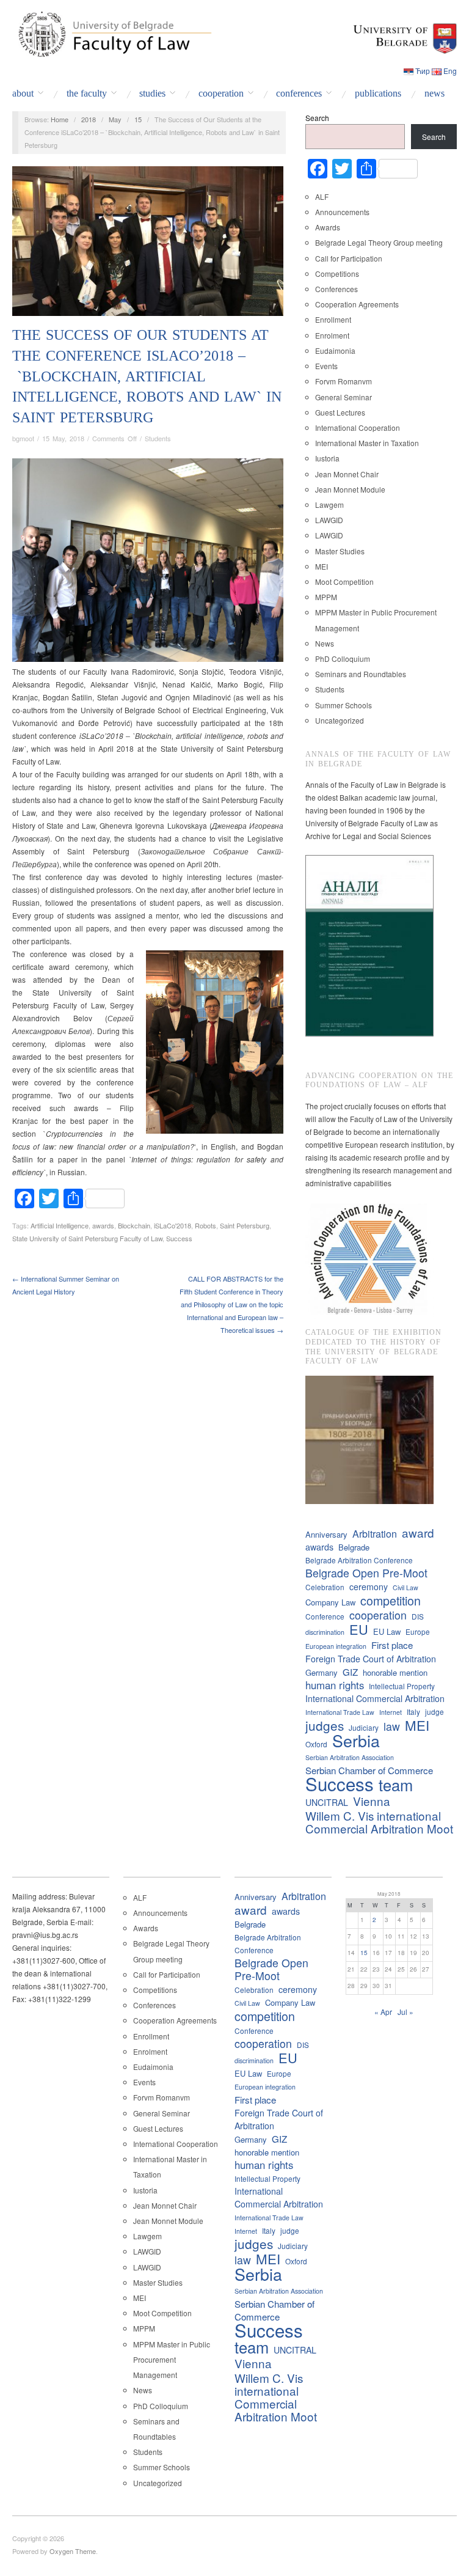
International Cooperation (358, 427)
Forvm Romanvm (344, 381)
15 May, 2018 (63, 438)
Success (179, 1238)
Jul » (405, 2012)
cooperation (378, 1615)
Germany (322, 1672)
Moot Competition (344, 582)
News (434, 94)
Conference (325, 1616)
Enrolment (332, 335)
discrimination (325, 1632)
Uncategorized (340, 720)
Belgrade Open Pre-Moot (366, 1573)
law (392, 1726)
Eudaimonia (335, 350)
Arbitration (375, 1534)
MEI (322, 566)
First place (392, 1645)
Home (60, 119)
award (418, 1532)
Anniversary (326, 1534)
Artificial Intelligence (60, 1225)
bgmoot (23, 438)
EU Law (387, 1631)
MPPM (326, 597)
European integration (336, 1646)
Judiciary (364, 1727)
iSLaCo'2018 (173, 1225)
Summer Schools (344, 705)
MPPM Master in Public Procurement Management (172, 2359)
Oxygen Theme (73, 2551)
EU (359, 1629)
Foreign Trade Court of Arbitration (371, 1659)
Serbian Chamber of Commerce (369, 1770)
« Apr (383, 2012)
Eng (450, 71)
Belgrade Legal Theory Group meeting (379, 242)
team (396, 1785)
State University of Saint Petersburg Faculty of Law (87, 1238)
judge (434, 1712)
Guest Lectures (340, 412)
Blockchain (134, 1225)
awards (103, 1225)
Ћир (423, 71)
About (23, 94)
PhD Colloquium (343, 659)
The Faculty (87, 94)
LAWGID (329, 520)
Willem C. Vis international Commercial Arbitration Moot (379, 1822)
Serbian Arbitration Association (350, 1757)
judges (325, 1726)
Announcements (342, 212)
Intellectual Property (402, 1686)
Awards (328, 227)
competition (391, 1600)
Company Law (330, 1602)
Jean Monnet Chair (347, 474)
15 (138, 119)
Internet (391, 1712)
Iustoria (327, 458)
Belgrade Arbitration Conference (359, 1560)
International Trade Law (340, 1712)
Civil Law (405, 1587)
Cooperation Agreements (357, 304)
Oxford (316, 1744)
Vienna (372, 1801)
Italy (413, 1712)
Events (326, 366)
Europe (418, 1631)
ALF (322, 196)
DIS (418, 1616)
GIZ (350, 1672)
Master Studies (340, 551)
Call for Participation (349, 258)
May (115, 119)
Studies (152, 94)
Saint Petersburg (245, 1225)
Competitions (337, 273)
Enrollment (333, 319)
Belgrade (354, 1547)
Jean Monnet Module (350, 489)
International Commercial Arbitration (375, 1698)
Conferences (299, 94)
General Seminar (344, 397)
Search (317, 118)
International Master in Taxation (367, 443)
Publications (378, 94)
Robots (205, 1225)
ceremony (369, 1587)
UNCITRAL (327, 1802)
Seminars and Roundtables (361, 674)
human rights (335, 1685)
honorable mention (395, 1672)
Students (158, 438)
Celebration (325, 1587)
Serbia (356, 1740)
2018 (89, 119)
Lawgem (329, 505)
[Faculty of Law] (112, 32)
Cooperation (221, 94)
